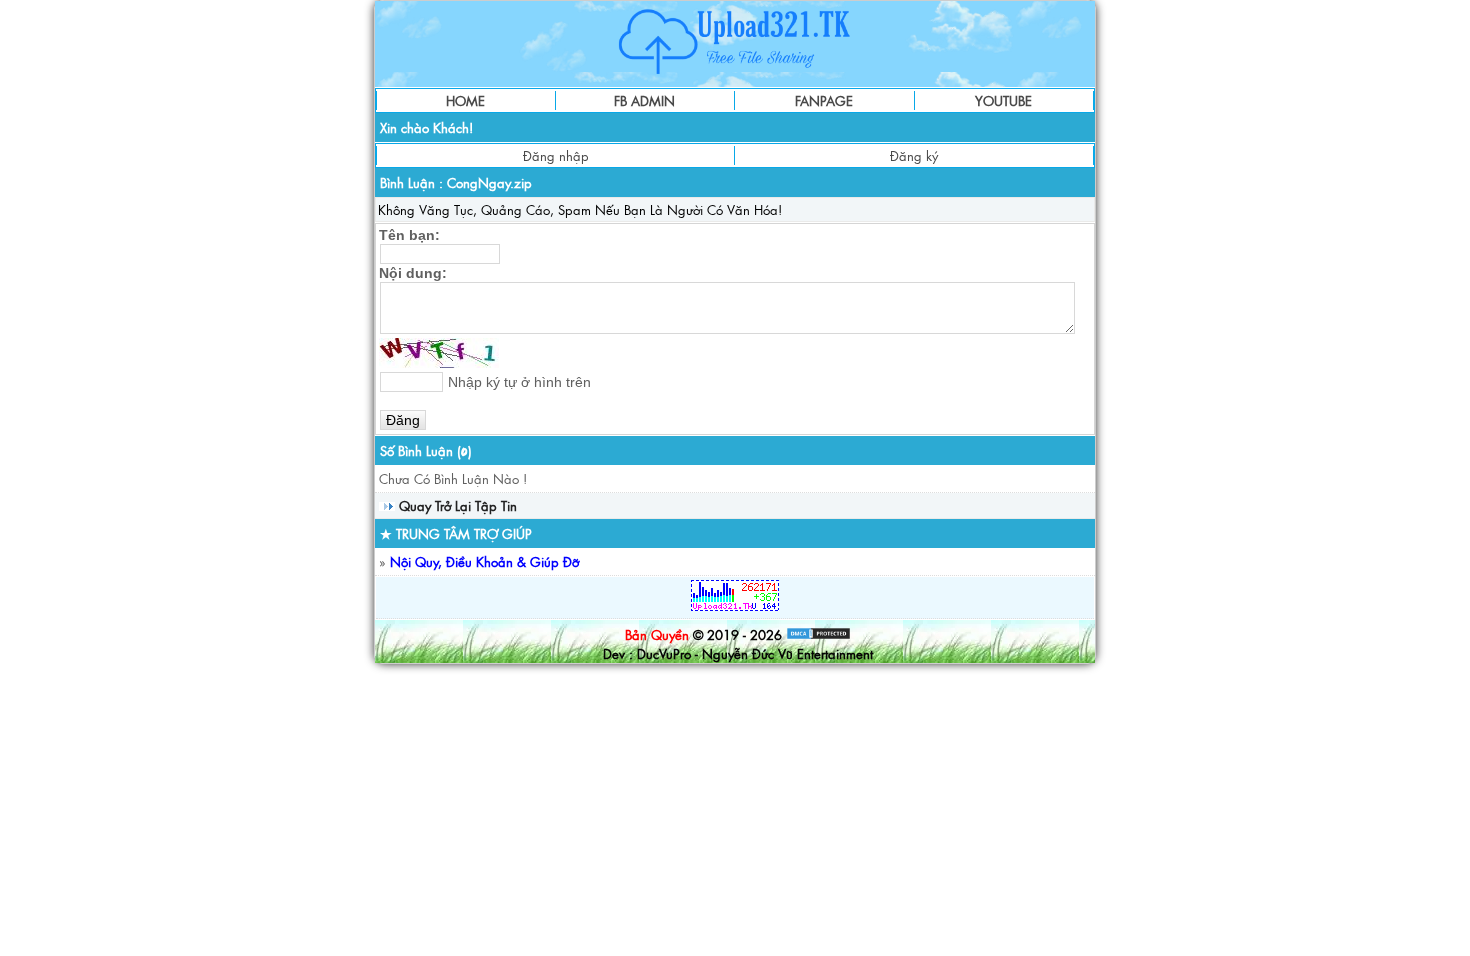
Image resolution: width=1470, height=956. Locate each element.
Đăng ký (914, 155)
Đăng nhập (556, 155)
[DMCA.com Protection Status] (818, 634)
